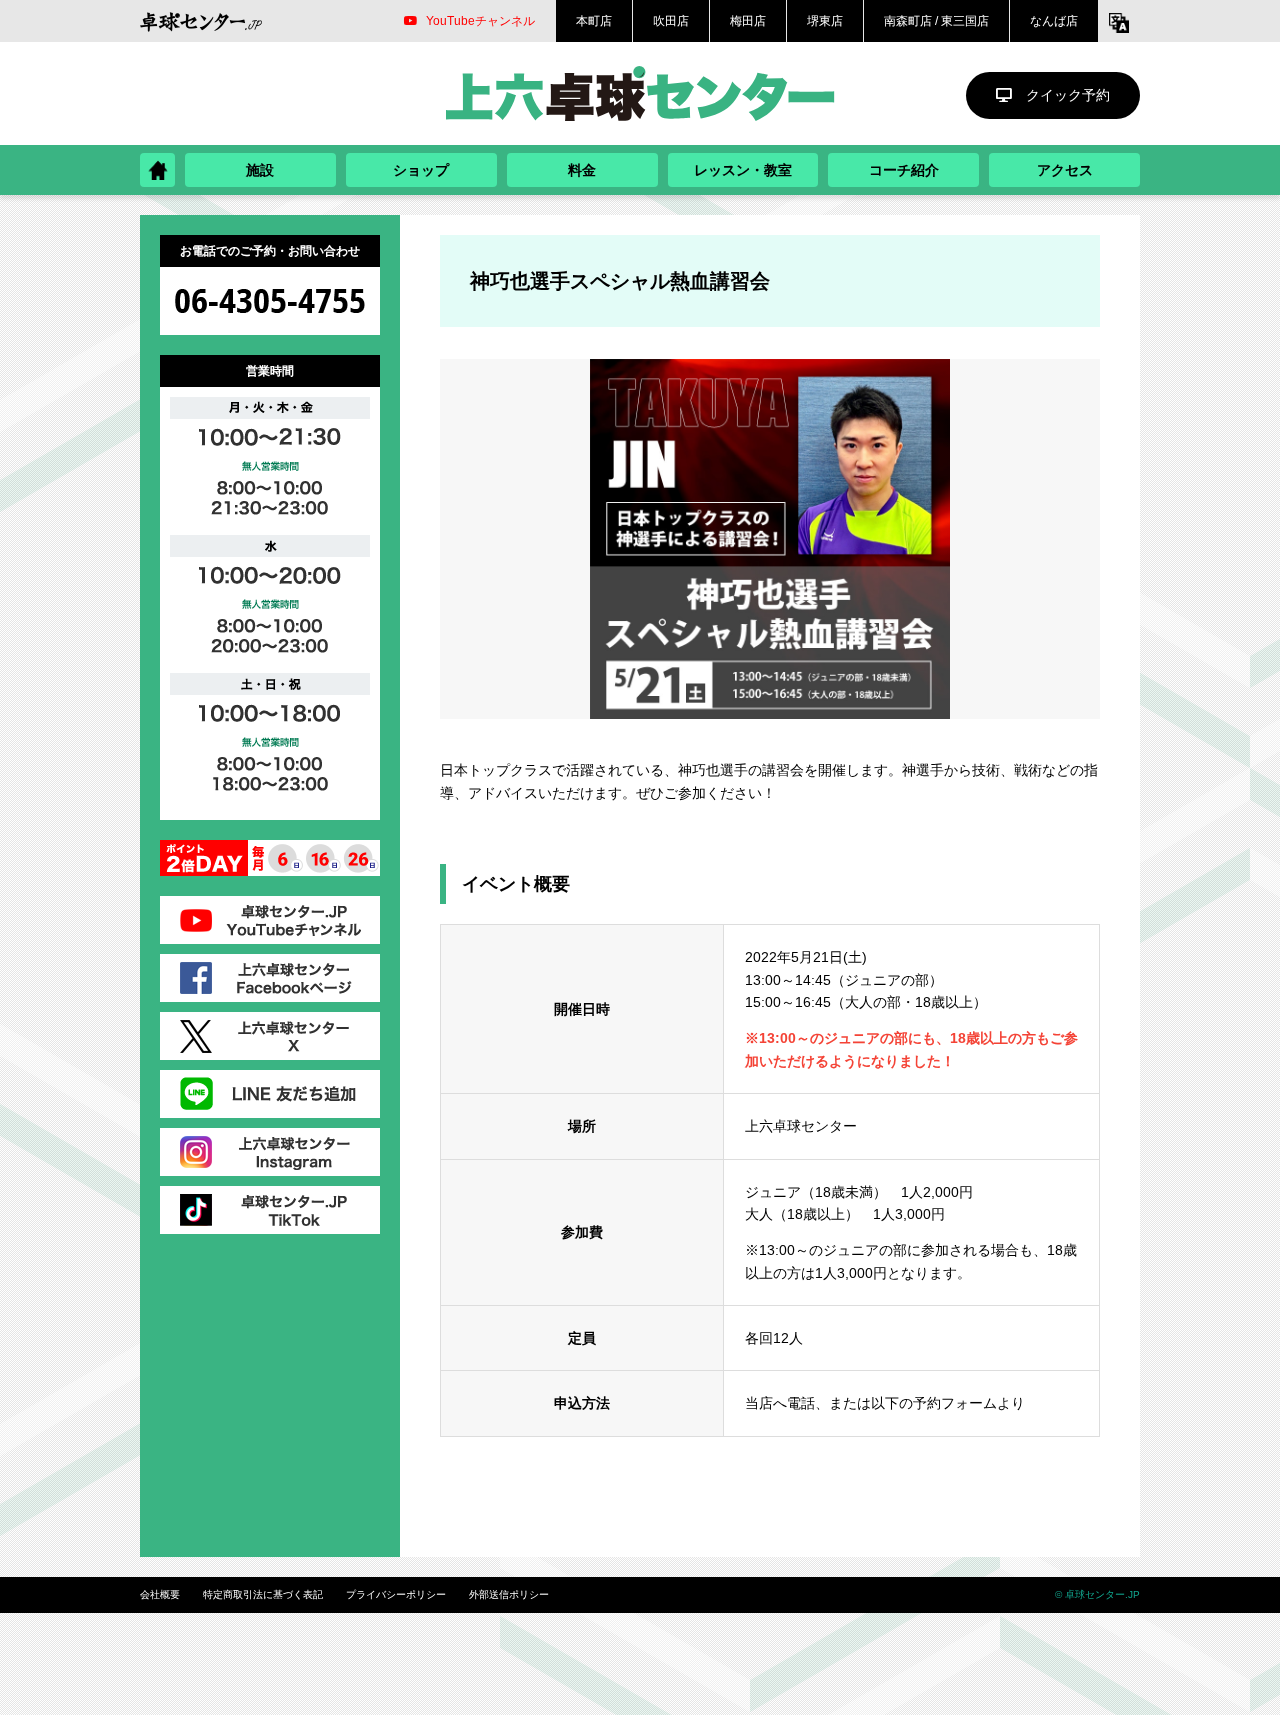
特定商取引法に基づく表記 (263, 1594)
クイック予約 (1068, 95)
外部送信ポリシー (509, 1594)
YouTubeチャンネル (480, 21)
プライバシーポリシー (396, 1594)
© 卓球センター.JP (1097, 1594)
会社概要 (160, 1594)
